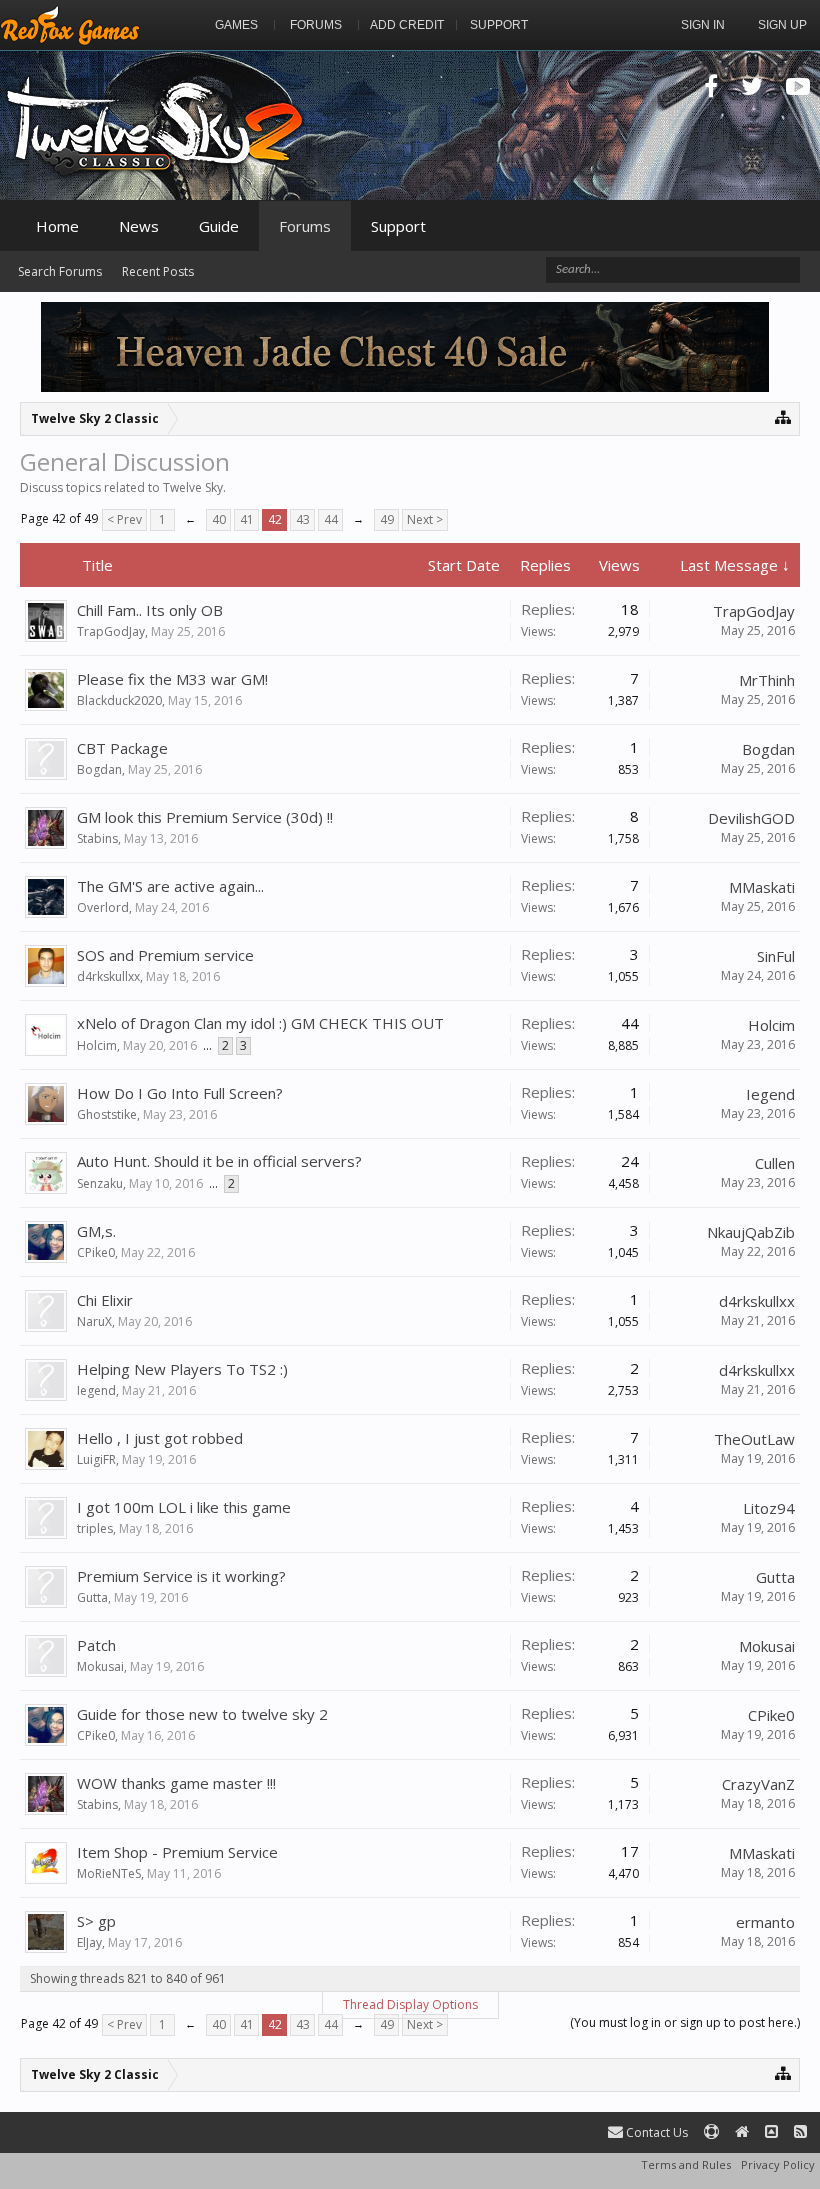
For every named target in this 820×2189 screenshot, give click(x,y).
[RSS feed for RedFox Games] (800, 2132)
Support (398, 226)
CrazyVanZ (758, 1784)
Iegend (770, 1094)
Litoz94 (769, 1508)
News (139, 226)
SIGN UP (782, 25)
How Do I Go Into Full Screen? (180, 1093)
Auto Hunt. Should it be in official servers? (219, 1161)
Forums (305, 226)
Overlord (103, 907)
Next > (425, 519)
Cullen (775, 1163)
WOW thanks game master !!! (176, 1783)
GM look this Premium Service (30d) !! (205, 817)
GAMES (236, 25)
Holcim (97, 1045)
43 (303, 519)
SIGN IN (703, 25)
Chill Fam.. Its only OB (150, 610)
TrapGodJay (111, 631)
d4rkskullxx (108, 976)
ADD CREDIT (407, 25)
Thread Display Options (410, 2004)
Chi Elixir (105, 1300)
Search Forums (60, 271)
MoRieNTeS (109, 1873)
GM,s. (96, 1231)
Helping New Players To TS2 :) (182, 1369)
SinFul (776, 956)
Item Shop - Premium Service (177, 1852)
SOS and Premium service (165, 955)
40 (219, 519)
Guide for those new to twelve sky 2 (202, 1714)
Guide (219, 226)
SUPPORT (499, 25)
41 (247, 519)
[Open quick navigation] (783, 416)
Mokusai (100, 1666)
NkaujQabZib (751, 1232)
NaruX (94, 1321)
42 (275, 519)
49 (387, 519)
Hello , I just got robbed (160, 1438)
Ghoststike (107, 1114)
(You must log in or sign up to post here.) (685, 2022)
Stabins (97, 838)
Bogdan (99, 769)
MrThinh (767, 680)
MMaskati (762, 887)
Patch (96, 1645)
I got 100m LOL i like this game (184, 1507)
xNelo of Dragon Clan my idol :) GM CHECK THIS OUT (260, 1023)
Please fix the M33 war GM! (172, 679)
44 (331, 519)
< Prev (124, 519)
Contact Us (655, 2132)
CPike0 (96, 1252)
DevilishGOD (751, 818)
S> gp (96, 1921)
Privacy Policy (778, 2164)
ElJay (89, 1942)
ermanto (765, 1922)
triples (95, 1528)
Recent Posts (158, 271)
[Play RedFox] (70, 25)
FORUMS (316, 25)
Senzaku (100, 1183)
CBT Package (122, 748)
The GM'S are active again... (170, 886)
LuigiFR (96, 1459)
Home (57, 226)
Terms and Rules (686, 2164)
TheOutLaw (754, 1439)
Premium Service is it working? (181, 1576)
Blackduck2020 (119, 700)
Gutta (92, 1597)
